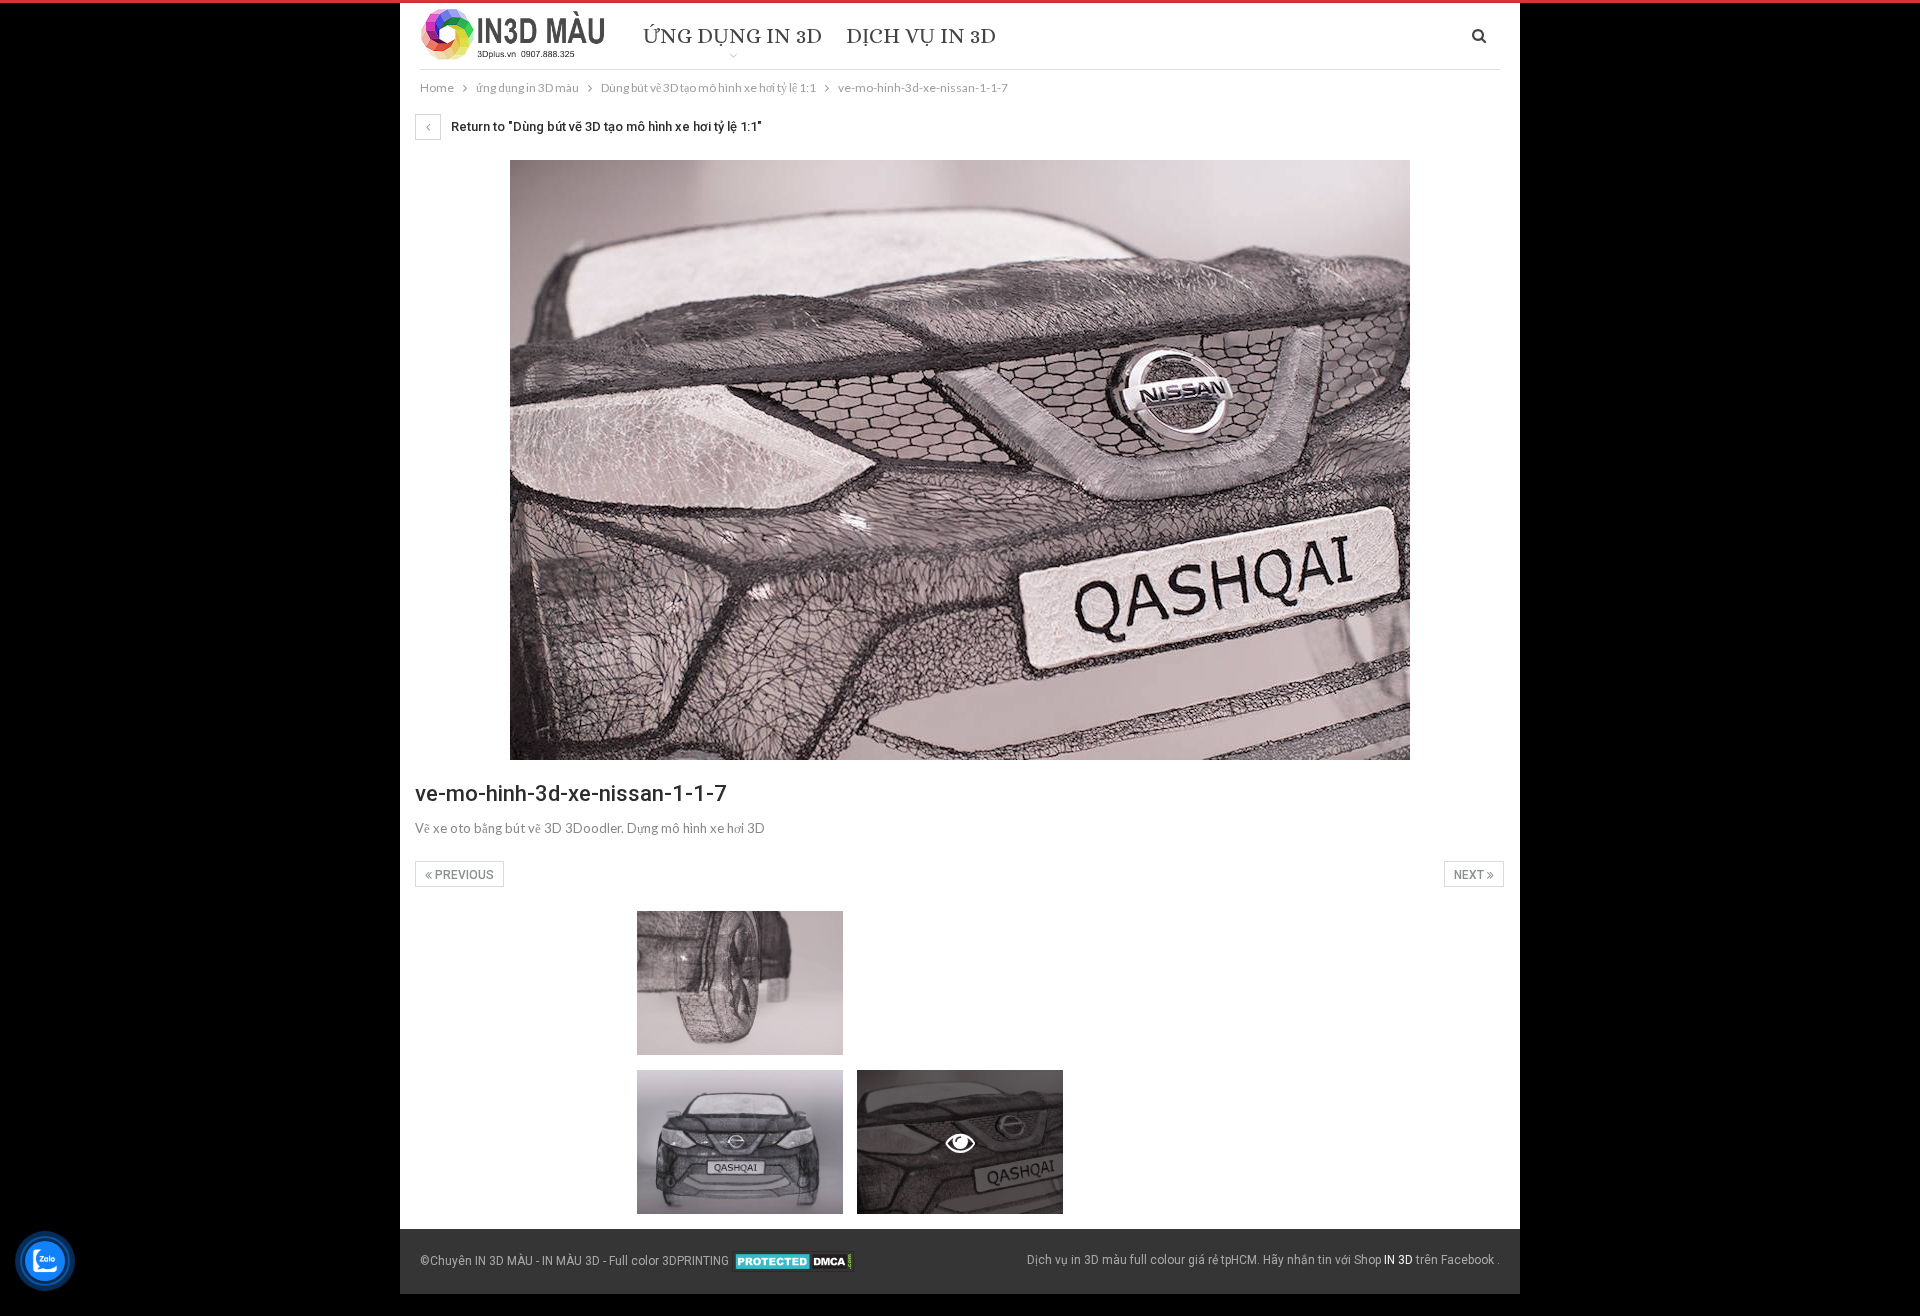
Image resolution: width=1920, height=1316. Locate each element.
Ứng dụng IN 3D (732, 35)
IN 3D (1398, 1260)
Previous (463, 875)
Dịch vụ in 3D (921, 35)
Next (1470, 875)
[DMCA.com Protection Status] (793, 1261)
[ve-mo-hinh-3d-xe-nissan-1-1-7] (518, 983)
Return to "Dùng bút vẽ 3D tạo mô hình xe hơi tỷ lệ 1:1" (605, 126)
